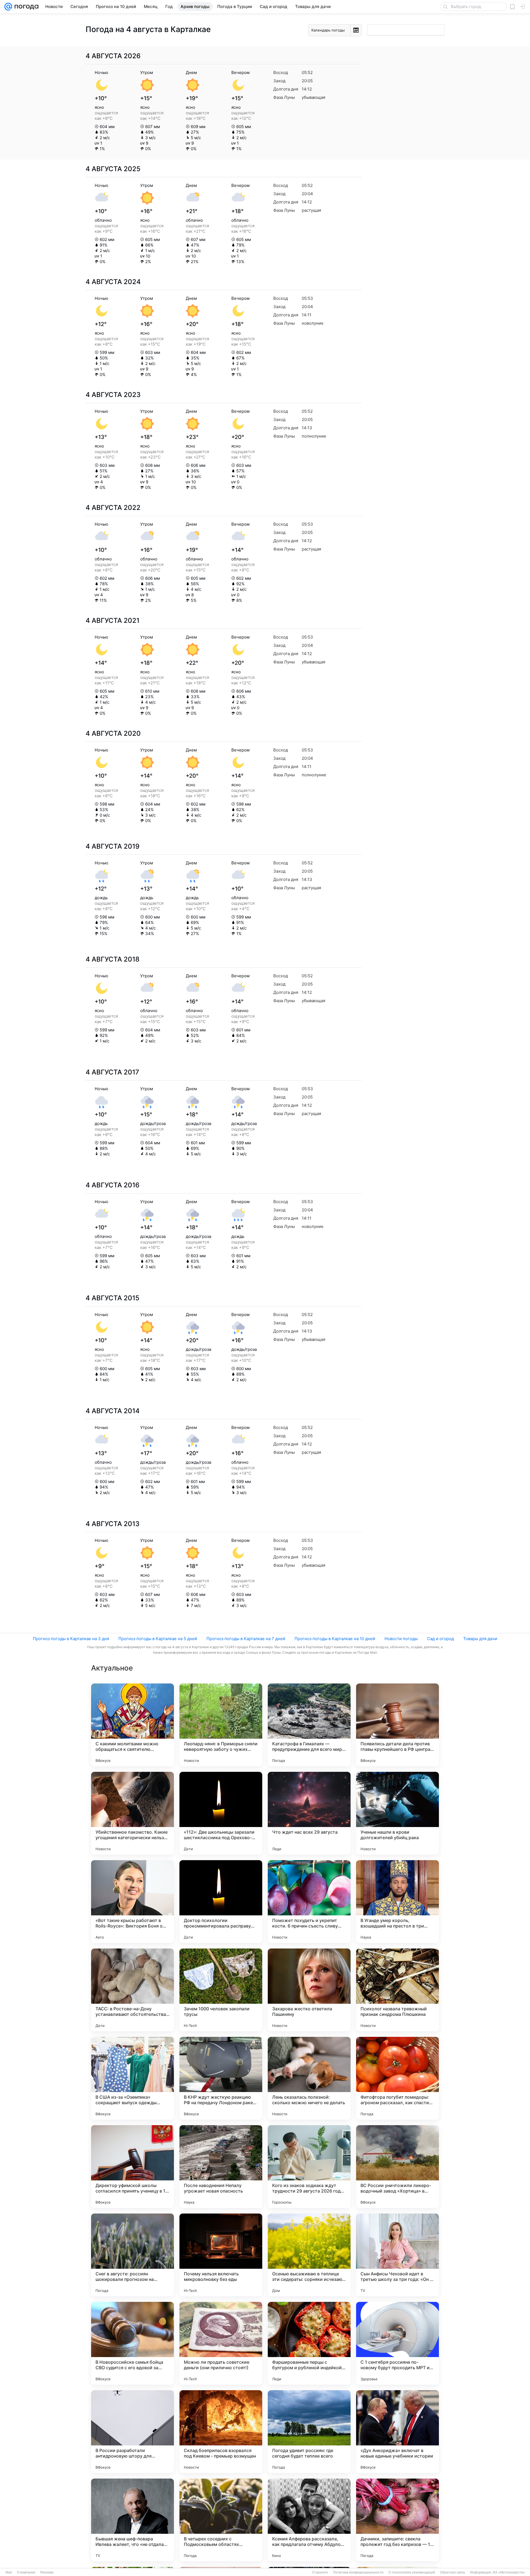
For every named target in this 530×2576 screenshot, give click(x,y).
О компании (26, 2572)
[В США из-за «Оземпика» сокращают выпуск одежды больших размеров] (132, 2078)
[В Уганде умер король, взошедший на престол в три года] (397, 1902)
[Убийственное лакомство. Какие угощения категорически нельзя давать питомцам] (132, 1813)
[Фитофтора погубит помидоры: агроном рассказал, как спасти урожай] (397, 2078)
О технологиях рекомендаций (412, 2572)
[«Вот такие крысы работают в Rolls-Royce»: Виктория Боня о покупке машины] (132, 1902)
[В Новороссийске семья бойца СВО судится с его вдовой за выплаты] (132, 2343)
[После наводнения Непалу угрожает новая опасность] (221, 2167)
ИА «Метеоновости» (509, 2572)
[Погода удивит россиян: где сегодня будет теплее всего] (309, 2432)
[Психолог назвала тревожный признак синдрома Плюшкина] (397, 1990)
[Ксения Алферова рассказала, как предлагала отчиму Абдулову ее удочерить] (309, 2520)
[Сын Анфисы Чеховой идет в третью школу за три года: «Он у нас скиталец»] (397, 2255)
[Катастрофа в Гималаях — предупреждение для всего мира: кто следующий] (309, 1725)
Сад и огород (440, 1639)
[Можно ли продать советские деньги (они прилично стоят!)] (221, 2343)
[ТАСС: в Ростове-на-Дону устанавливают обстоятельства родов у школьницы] (132, 1990)
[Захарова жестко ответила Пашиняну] (309, 1990)
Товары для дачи (480, 1639)
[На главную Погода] (25, 7)
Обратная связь (453, 2572)
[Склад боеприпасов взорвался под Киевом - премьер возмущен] (221, 2432)
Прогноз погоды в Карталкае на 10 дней (335, 1639)
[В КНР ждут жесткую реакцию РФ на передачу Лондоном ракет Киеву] (221, 2078)
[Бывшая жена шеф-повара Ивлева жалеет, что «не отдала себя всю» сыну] (132, 2520)
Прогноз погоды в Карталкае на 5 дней (158, 1639)
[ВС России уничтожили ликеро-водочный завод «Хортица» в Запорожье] (397, 2167)
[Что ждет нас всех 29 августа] (309, 1813)
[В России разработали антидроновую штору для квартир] (132, 2432)
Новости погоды (401, 1639)
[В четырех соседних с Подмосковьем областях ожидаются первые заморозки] (221, 2520)
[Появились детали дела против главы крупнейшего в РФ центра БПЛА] (397, 1725)
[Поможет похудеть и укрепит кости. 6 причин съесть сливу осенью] (309, 1902)
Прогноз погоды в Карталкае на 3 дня (71, 1639)
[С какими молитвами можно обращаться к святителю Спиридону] (132, 1725)
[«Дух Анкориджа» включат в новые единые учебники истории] (397, 2432)
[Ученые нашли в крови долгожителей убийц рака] (397, 1813)
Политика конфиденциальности (358, 2572)
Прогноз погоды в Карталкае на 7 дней (246, 1639)
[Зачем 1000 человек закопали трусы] (221, 1990)
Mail (9, 2572)
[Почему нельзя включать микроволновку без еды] (221, 2255)
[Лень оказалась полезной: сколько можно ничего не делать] (309, 2078)
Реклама (47, 2572)
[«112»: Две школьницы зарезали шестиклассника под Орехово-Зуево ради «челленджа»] (221, 1813)
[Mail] (8, 7)
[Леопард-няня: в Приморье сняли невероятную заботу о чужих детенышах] (221, 1725)
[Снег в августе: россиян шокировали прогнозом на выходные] (132, 2255)
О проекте (320, 2572)
